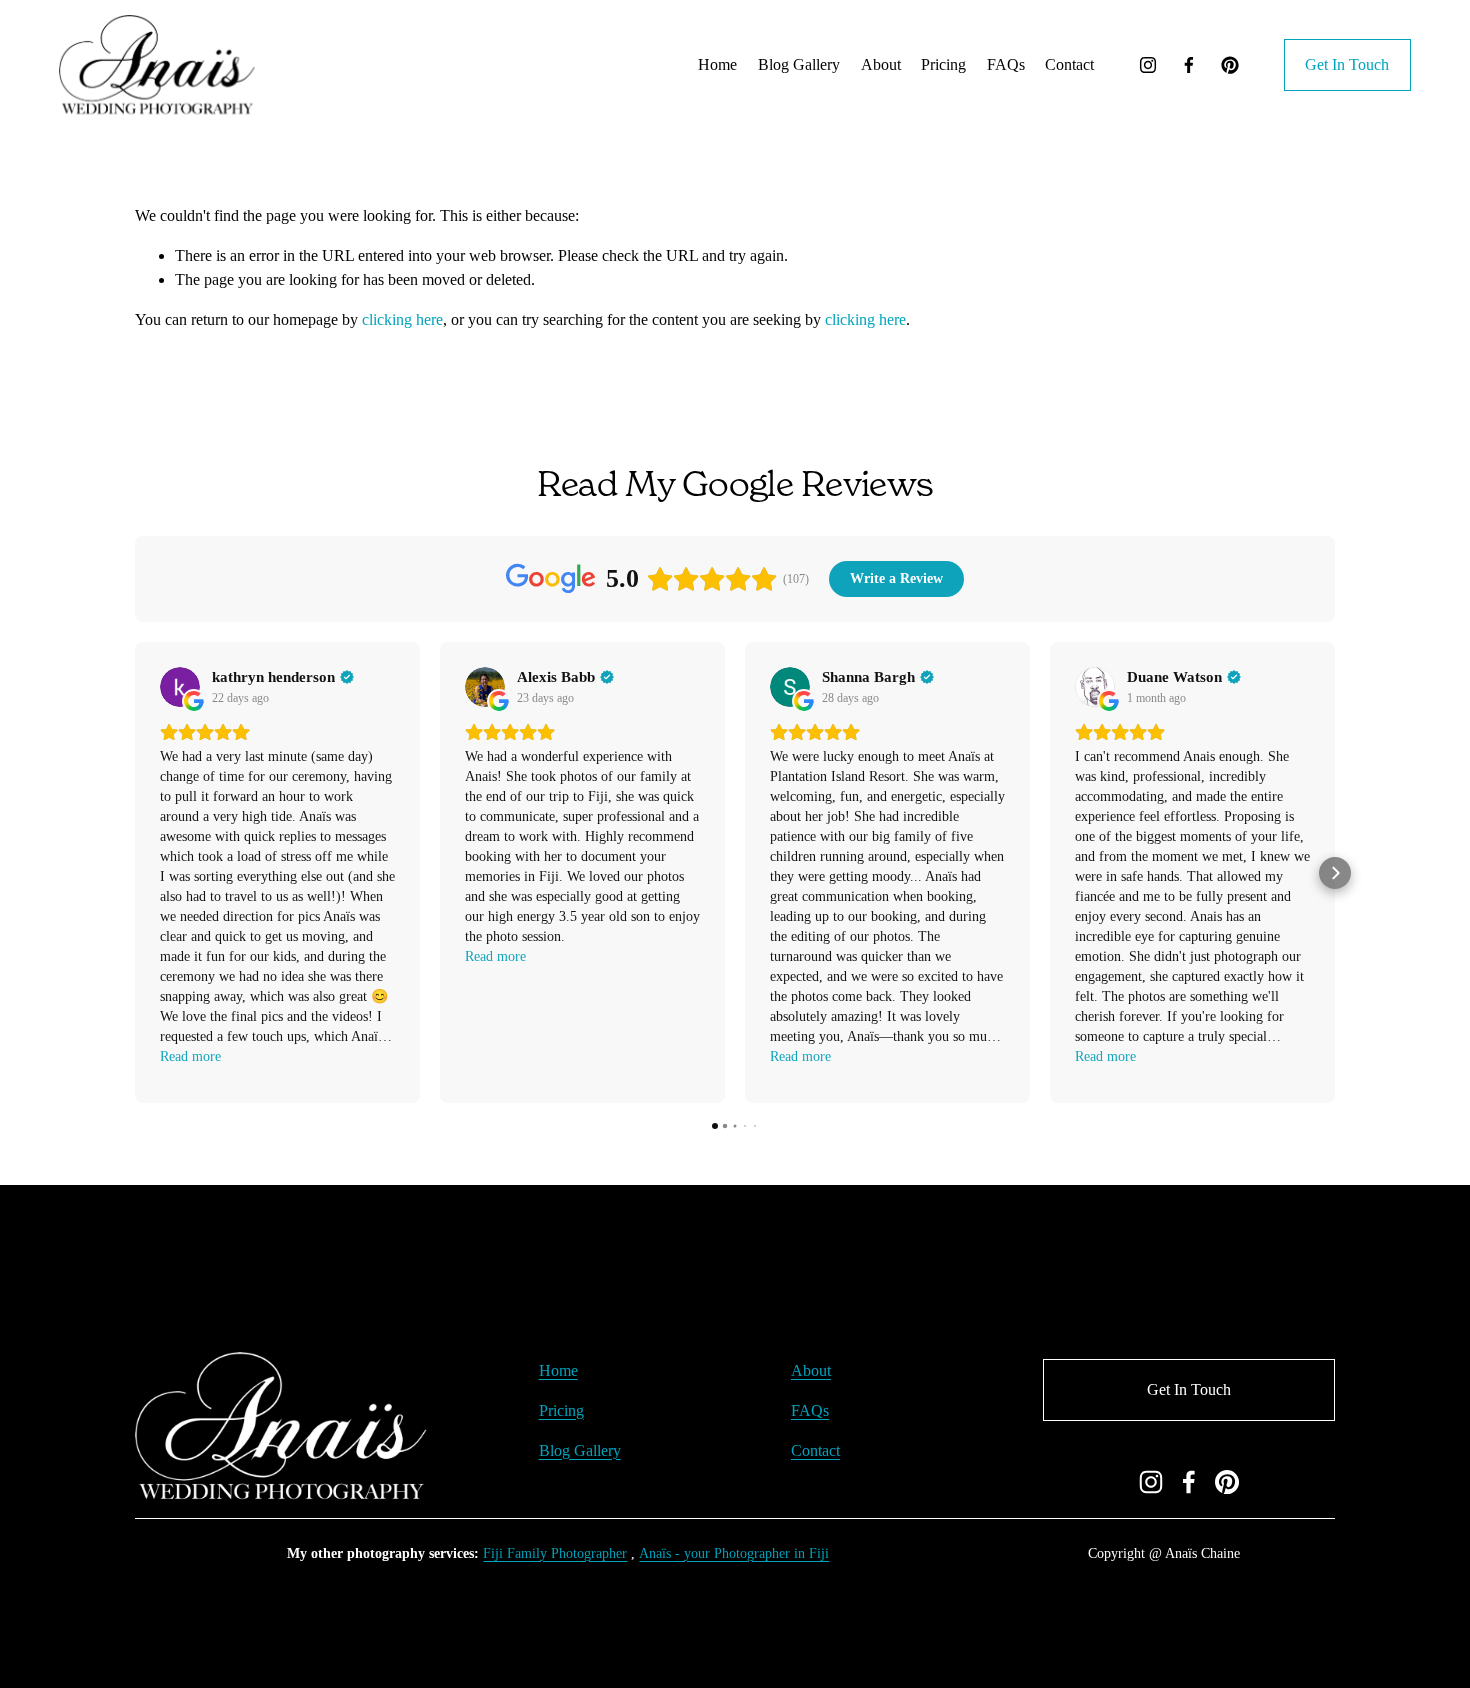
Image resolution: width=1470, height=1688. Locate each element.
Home (717, 64)
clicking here (402, 319)
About (881, 64)
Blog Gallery (799, 64)
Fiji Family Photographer (555, 1553)
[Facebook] (1189, 65)
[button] (135, 873)
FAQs (1006, 64)
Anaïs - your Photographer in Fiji (734, 1553)
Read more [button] (190, 1056)
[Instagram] (1148, 65)
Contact (1069, 64)
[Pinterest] (1230, 65)
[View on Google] (180, 687)
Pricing (561, 1410)
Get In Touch (1347, 64)
